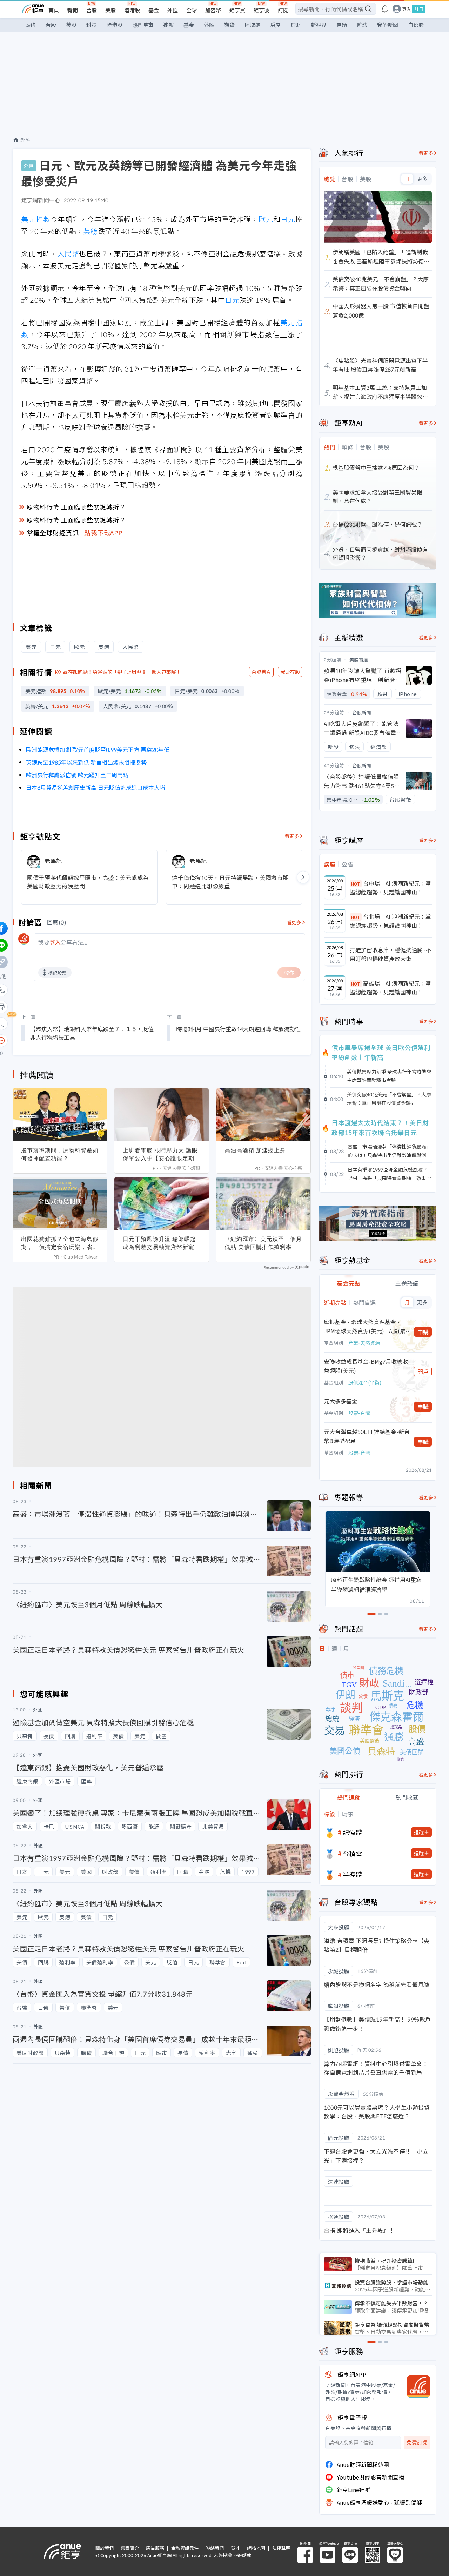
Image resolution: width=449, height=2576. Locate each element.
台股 (92, 10)
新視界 (319, 25)
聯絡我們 (215, 2548)
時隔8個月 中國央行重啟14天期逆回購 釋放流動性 (238, 1029)
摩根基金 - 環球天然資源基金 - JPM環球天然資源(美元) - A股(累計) (365, 1326)
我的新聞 (388, 25)
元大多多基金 (341, 1401)
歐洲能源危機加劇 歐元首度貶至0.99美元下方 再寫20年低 (98, 749)
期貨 (229, 25)
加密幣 (213, 10)
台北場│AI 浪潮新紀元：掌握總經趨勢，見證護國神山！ (390, 921)
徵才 (235, 2548)
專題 (342, 25)
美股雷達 (359, 659)
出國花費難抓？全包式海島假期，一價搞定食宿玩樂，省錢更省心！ (60, 1243)
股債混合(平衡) (365, 1382)
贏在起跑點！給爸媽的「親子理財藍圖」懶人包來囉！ (122, 672)
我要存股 (290, 672)
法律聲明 (281, 2548)
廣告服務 (155, 2548)
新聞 (73, 10)
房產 (275, 25)
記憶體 (353, 1832)
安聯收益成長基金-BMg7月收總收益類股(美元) (366, 1366)
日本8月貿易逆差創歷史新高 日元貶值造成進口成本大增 (96, 787)
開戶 (423, 1372)
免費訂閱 (417, 2442)
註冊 (419, 9)
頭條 (31, 25)
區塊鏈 (252, 25)
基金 (154, 10)
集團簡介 (130, 2548)
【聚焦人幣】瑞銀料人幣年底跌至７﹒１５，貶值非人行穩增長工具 (92, 1033)
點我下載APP (103, 533)
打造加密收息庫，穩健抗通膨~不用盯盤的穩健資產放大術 (391, 954)
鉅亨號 (262, 10)
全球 (192, 10)
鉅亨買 (237, 10)
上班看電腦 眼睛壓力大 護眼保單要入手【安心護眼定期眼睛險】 (162, 1154)
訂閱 (283, 10)
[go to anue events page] (385, 9)
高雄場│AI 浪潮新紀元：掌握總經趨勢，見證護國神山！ (390, 988)
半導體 (353, 1874)
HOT (356, 884)
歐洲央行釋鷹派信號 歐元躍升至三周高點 (77, 775)
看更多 (292, 836)
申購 (423, 1332)
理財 (296, 25)
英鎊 (91, 231)
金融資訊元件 (185, 2548)
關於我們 (105, 2548)
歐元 (266, 219)
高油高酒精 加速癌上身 (255, 1150)
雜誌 (362, 25)
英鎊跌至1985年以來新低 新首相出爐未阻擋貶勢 (86, 762)
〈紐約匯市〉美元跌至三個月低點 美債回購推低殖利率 (263, 1243)
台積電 (353, 1853)
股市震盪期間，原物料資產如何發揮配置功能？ (60, 1154)
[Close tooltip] (60, 1040)
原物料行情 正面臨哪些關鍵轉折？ (76, 507)
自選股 (416, 25)
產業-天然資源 (364, 1343)
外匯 (173, 10)
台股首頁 (261, 672)
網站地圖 (256, 2548)
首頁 (54, 10)
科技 (92, 25)
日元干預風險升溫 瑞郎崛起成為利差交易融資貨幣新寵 (159, 1243)
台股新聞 (362, 712)
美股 (110, 10)
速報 (168, 25)
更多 (422, 179)
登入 (407, 9)
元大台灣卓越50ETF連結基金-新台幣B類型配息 (367, 1436)
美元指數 (36, 219)
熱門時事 (143, 25)
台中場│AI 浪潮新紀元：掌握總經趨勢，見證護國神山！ (390, 888)
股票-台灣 (359, 1413)
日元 (288, 219)
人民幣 (68, 253)
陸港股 (132, 10)
